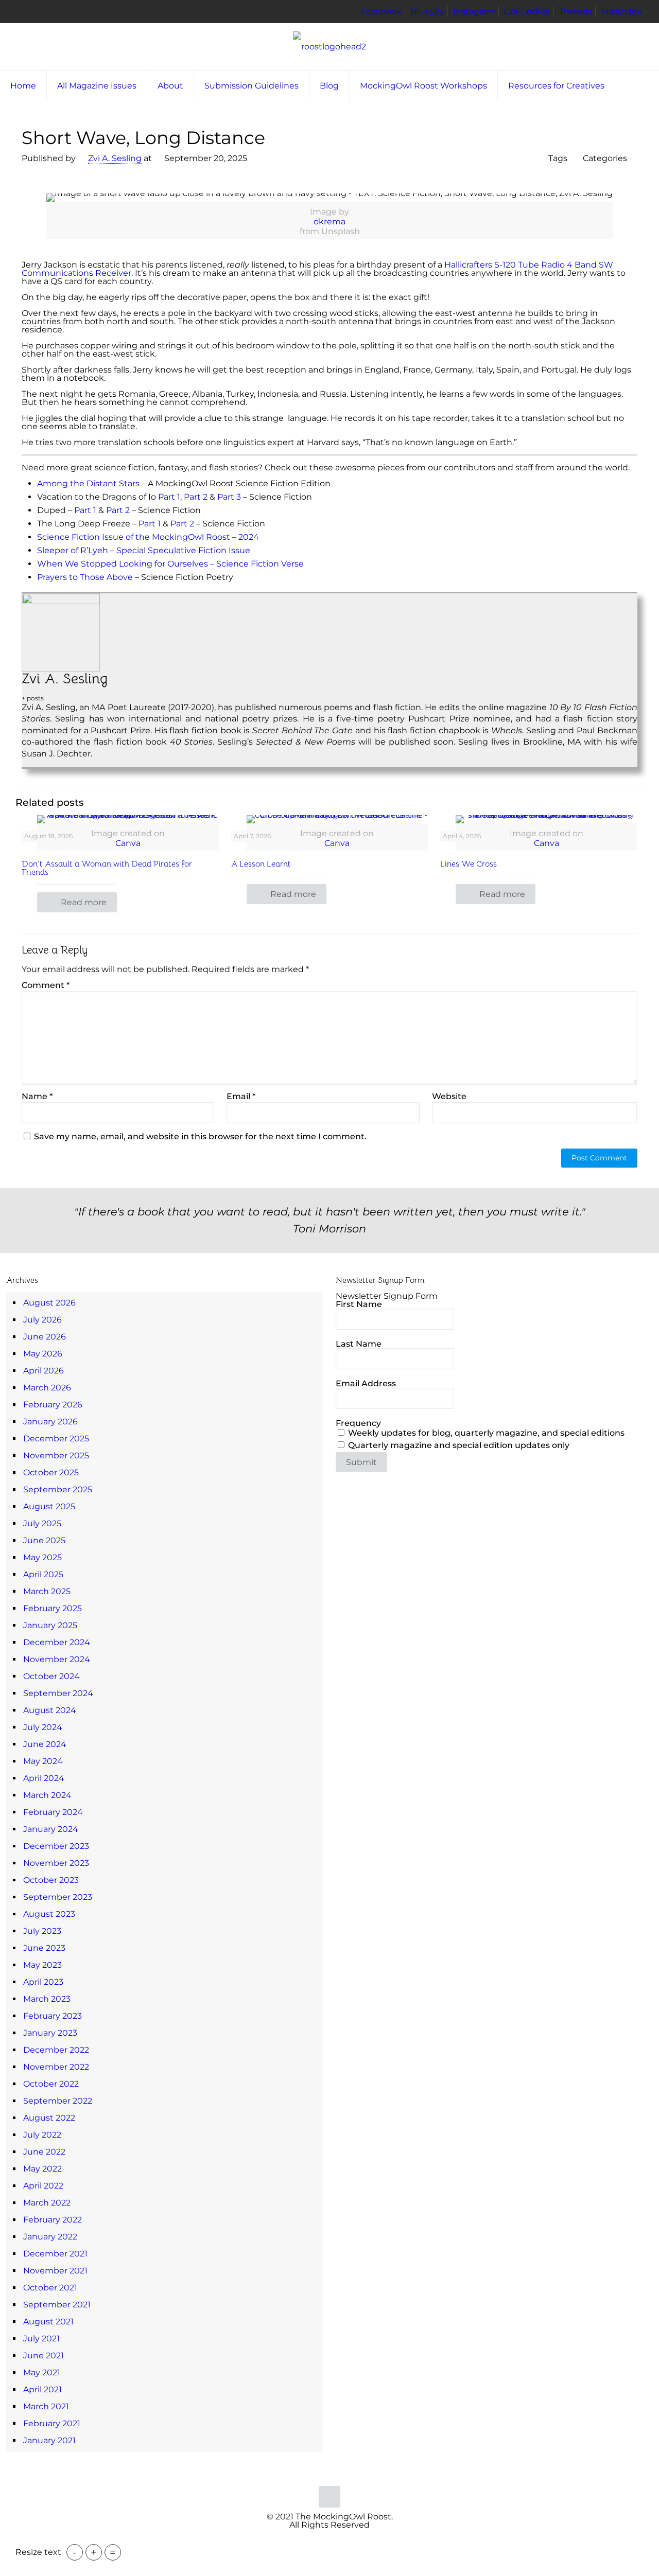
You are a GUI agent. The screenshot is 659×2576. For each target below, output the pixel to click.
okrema (329, 222)
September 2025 (58, 1489)
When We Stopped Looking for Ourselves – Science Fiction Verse (170, 564)
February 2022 (53, 2220)
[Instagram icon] (346, 2541)
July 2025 (42, 1523)
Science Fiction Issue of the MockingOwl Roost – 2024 (148, 537)
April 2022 (43, 2186)
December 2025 (56, 1439)
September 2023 (58, 1897)
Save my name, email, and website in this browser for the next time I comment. (200, 1136)
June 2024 (45, 1744)
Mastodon (622, 12)
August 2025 (49, 1506)
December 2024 (57, 1642)
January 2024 (51, 1829)
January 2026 (50, 1422)
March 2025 (47, 1591)
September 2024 (58, 1693)
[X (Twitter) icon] (324, 2541)
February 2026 (53, 1405)
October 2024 (51, 1676)
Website (449, 1097)
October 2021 (50, 2288)
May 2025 (42, 1557)
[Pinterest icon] (335, 2541)
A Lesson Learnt (261, 864)
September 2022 (58, 2101)
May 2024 (43, 1761)
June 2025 (44, 1540)
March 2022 (47, 2203)
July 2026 (42, 1320)
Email (241, 1097)
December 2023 (56, 1846)
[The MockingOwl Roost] (329, 47)
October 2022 (51, 2084)
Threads (576, 12)
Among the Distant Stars (88, 483)
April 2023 (43, 1982)
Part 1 (169, 497)
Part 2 (196, 497)
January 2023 (50, 2033)
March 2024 (47, 1795)
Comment (46, 985)
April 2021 (42, 2389)
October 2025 (51, 1472)
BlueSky (427, 12)
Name (37, 1097)
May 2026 (43, 1354)
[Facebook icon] (313, 2541)
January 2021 (49, 2440)
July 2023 (42, 1931)
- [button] (75, 2552)
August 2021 (48, 2322)
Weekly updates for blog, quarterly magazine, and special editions (485, 1433)
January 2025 (50, 1625)
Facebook (381, 12)
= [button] (113, 2552)
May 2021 (42, 2372)
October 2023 (51, 1880)
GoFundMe (527, 12)
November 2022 (56, 2067)
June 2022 (44, 2152)
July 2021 (41, 2339)
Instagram (474, 12)
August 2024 (50, 1710)
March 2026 (47, 1388)
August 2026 (49, 1303)
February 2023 (53, 2016)
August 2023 (49, 1914)
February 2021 (52, 2423)
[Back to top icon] (329, 2497)
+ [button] (94, 2552)
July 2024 (43, 1727)
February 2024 (53, 1812)
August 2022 (49, 2118)
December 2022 (56, 2050)
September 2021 (57, 2305)
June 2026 (45, 1337)
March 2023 (47, 1999)
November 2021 (55, 2271)
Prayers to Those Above (85, 577)
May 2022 (42, 2169)
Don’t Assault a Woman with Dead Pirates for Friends (107, 868)
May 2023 (42, 1965)
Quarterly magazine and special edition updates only (458, 1445)
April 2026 (44, 1371)
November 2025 (56, 1455)
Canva (128, 843)
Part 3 (229, 497)
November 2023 (56, 1863)
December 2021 (55, 2254)
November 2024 (57, 1659)
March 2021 (46, 2406)
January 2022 (50, 2237)
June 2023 (44, 1948)
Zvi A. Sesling (115, 158)
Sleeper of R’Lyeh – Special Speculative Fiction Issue (144, 550)
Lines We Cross (469, 864)
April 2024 (44, 1778)
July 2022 (42, 2135)
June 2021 (44, 2356)
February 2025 (53, 1608)
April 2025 (43, 1574)
